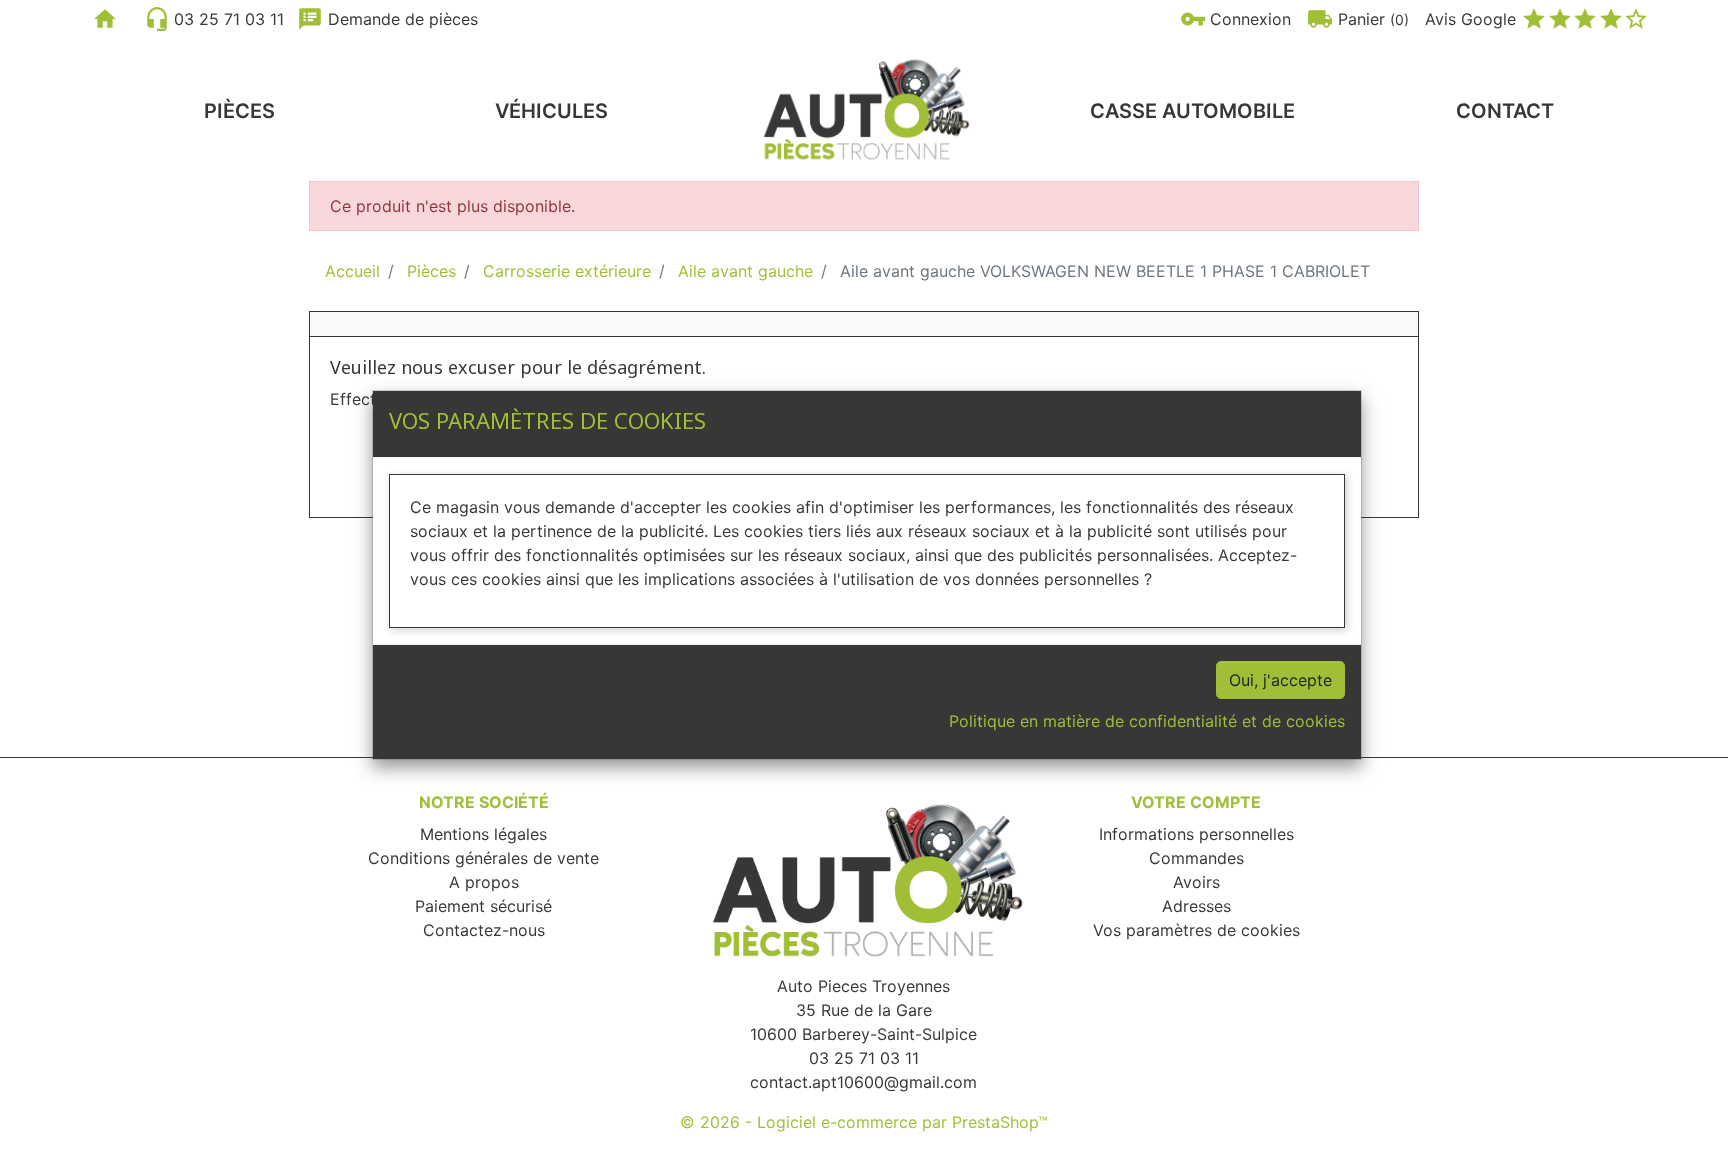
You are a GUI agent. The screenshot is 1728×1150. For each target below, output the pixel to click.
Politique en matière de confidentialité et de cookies (1147, 721)
